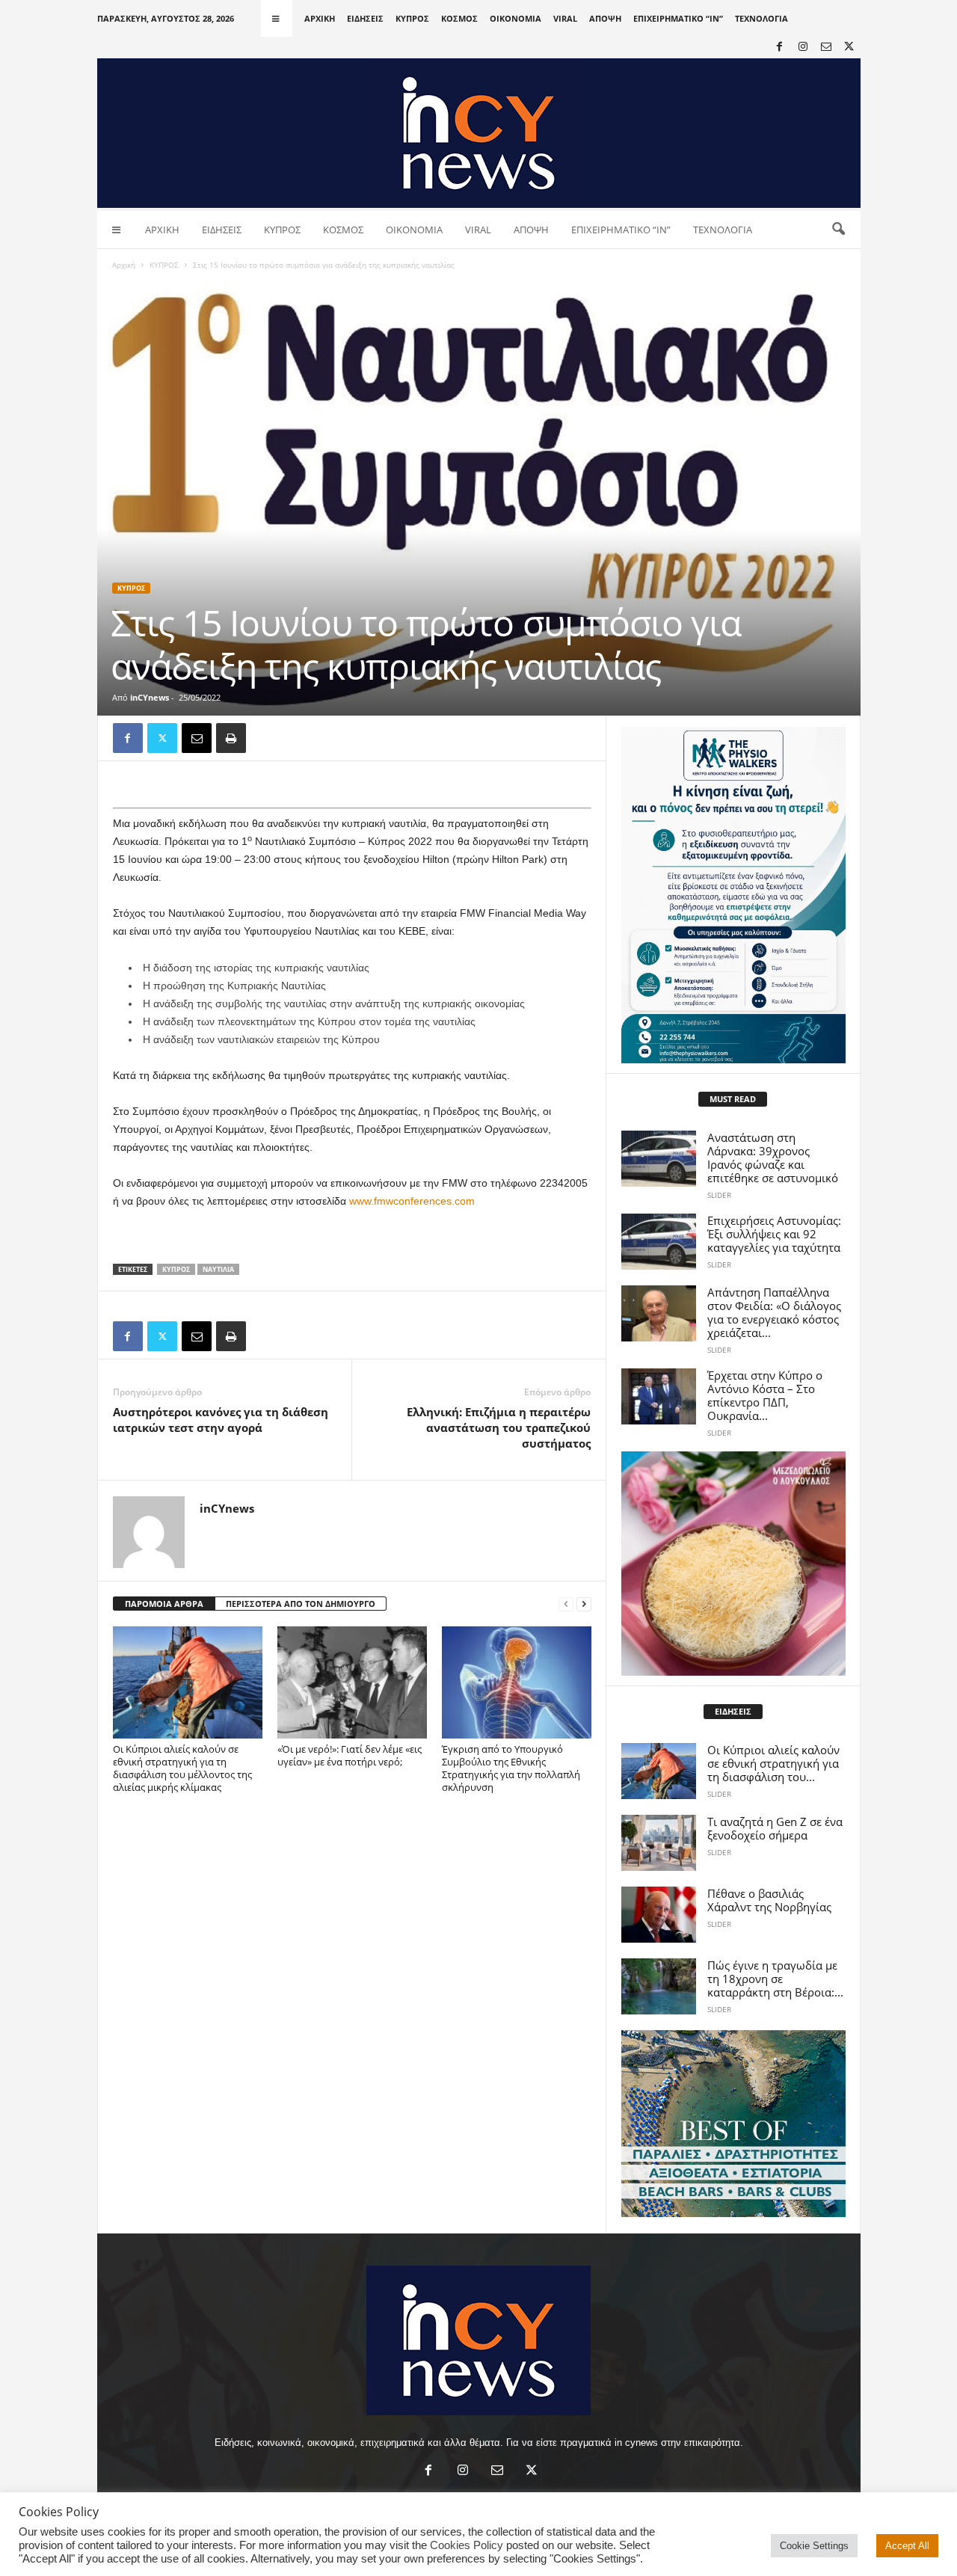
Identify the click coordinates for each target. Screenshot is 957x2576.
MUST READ (733, 1099)
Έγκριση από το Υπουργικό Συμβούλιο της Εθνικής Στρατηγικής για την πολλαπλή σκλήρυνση (511, 1768)
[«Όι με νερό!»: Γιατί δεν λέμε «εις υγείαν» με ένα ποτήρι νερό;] (352, 1682)
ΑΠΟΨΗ (605, 18)
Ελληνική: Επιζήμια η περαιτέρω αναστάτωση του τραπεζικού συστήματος (499, 1427)
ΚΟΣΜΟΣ (459, 18)
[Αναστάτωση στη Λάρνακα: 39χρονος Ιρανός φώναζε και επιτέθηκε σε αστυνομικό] (659, 1159)
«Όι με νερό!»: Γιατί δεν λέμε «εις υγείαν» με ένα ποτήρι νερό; (350, 1755)
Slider (719, 1195)
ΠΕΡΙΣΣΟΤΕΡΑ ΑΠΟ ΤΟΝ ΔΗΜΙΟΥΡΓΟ (301, 1604)
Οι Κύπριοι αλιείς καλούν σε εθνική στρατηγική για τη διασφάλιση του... (773, 1763)
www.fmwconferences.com (412, 1201)
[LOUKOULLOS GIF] (733, 1564)
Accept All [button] (907, 2546)
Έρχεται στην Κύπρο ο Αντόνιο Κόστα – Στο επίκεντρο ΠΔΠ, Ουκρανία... (765, 1395)
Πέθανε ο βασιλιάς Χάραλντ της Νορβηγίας (769, 1900)
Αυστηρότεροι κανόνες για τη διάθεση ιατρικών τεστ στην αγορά (221, 1420)
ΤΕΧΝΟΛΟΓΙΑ (761, 18)
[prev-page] (566, 1604)
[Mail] (826, 47)
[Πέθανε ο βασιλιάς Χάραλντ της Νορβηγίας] (659, 1915)
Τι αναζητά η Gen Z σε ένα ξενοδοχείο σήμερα (775, 1828)
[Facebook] (780, 47)
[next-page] (584, 1604)
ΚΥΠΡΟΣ (412, 18)
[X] (849, 47)
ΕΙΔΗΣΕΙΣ (365, 18)
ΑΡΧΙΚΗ (320, 18)
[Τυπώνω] (231, 738)
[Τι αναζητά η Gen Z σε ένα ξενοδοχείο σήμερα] (659, 1843)
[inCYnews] (479, 133)
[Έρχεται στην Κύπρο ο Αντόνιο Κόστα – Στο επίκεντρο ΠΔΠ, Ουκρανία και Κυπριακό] (659, 1396)
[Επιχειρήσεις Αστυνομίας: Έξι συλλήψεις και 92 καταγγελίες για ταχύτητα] (659, 1242)
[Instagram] (803, 47)
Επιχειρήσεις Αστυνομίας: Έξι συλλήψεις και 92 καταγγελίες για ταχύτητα (774, 1234)
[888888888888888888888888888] (733, 895)
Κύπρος (176, 1269)
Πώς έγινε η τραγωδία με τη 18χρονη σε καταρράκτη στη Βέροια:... (775, 1979)
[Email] (197, 738)
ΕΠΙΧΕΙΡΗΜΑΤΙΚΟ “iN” (678, 18)
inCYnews (150, 697)
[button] (838, 230)
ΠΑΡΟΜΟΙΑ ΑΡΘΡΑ (164, 1604)
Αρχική (124, 265)
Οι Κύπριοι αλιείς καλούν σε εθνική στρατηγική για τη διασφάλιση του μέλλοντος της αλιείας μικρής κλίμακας (182, 1768)
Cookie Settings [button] (814, 2546)
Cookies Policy (467, 2545)
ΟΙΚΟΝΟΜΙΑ (516, 18)
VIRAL (565, 18)
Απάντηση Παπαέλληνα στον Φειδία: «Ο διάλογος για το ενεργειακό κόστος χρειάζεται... (774, 1312)
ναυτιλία (218, 1269)
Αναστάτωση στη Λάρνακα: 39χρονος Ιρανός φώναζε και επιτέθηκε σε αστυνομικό (773, 1158)
